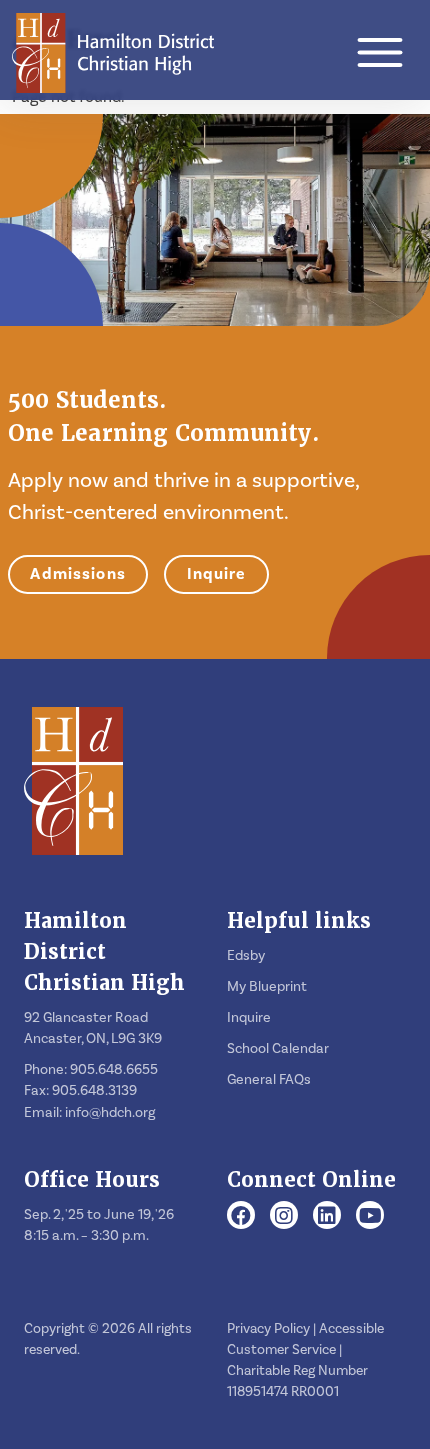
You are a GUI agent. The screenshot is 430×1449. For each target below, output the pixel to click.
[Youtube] (370, 1217)
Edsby (246, 956)
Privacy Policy (268, 1329)
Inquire (217, 574)
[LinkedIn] (327, 1217)
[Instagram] (284, 1217)
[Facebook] (241, 1217)
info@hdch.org (110, 1113)
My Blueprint (267, 987)
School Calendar (278, 1049)
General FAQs (269, 1080)
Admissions (78, 574)
